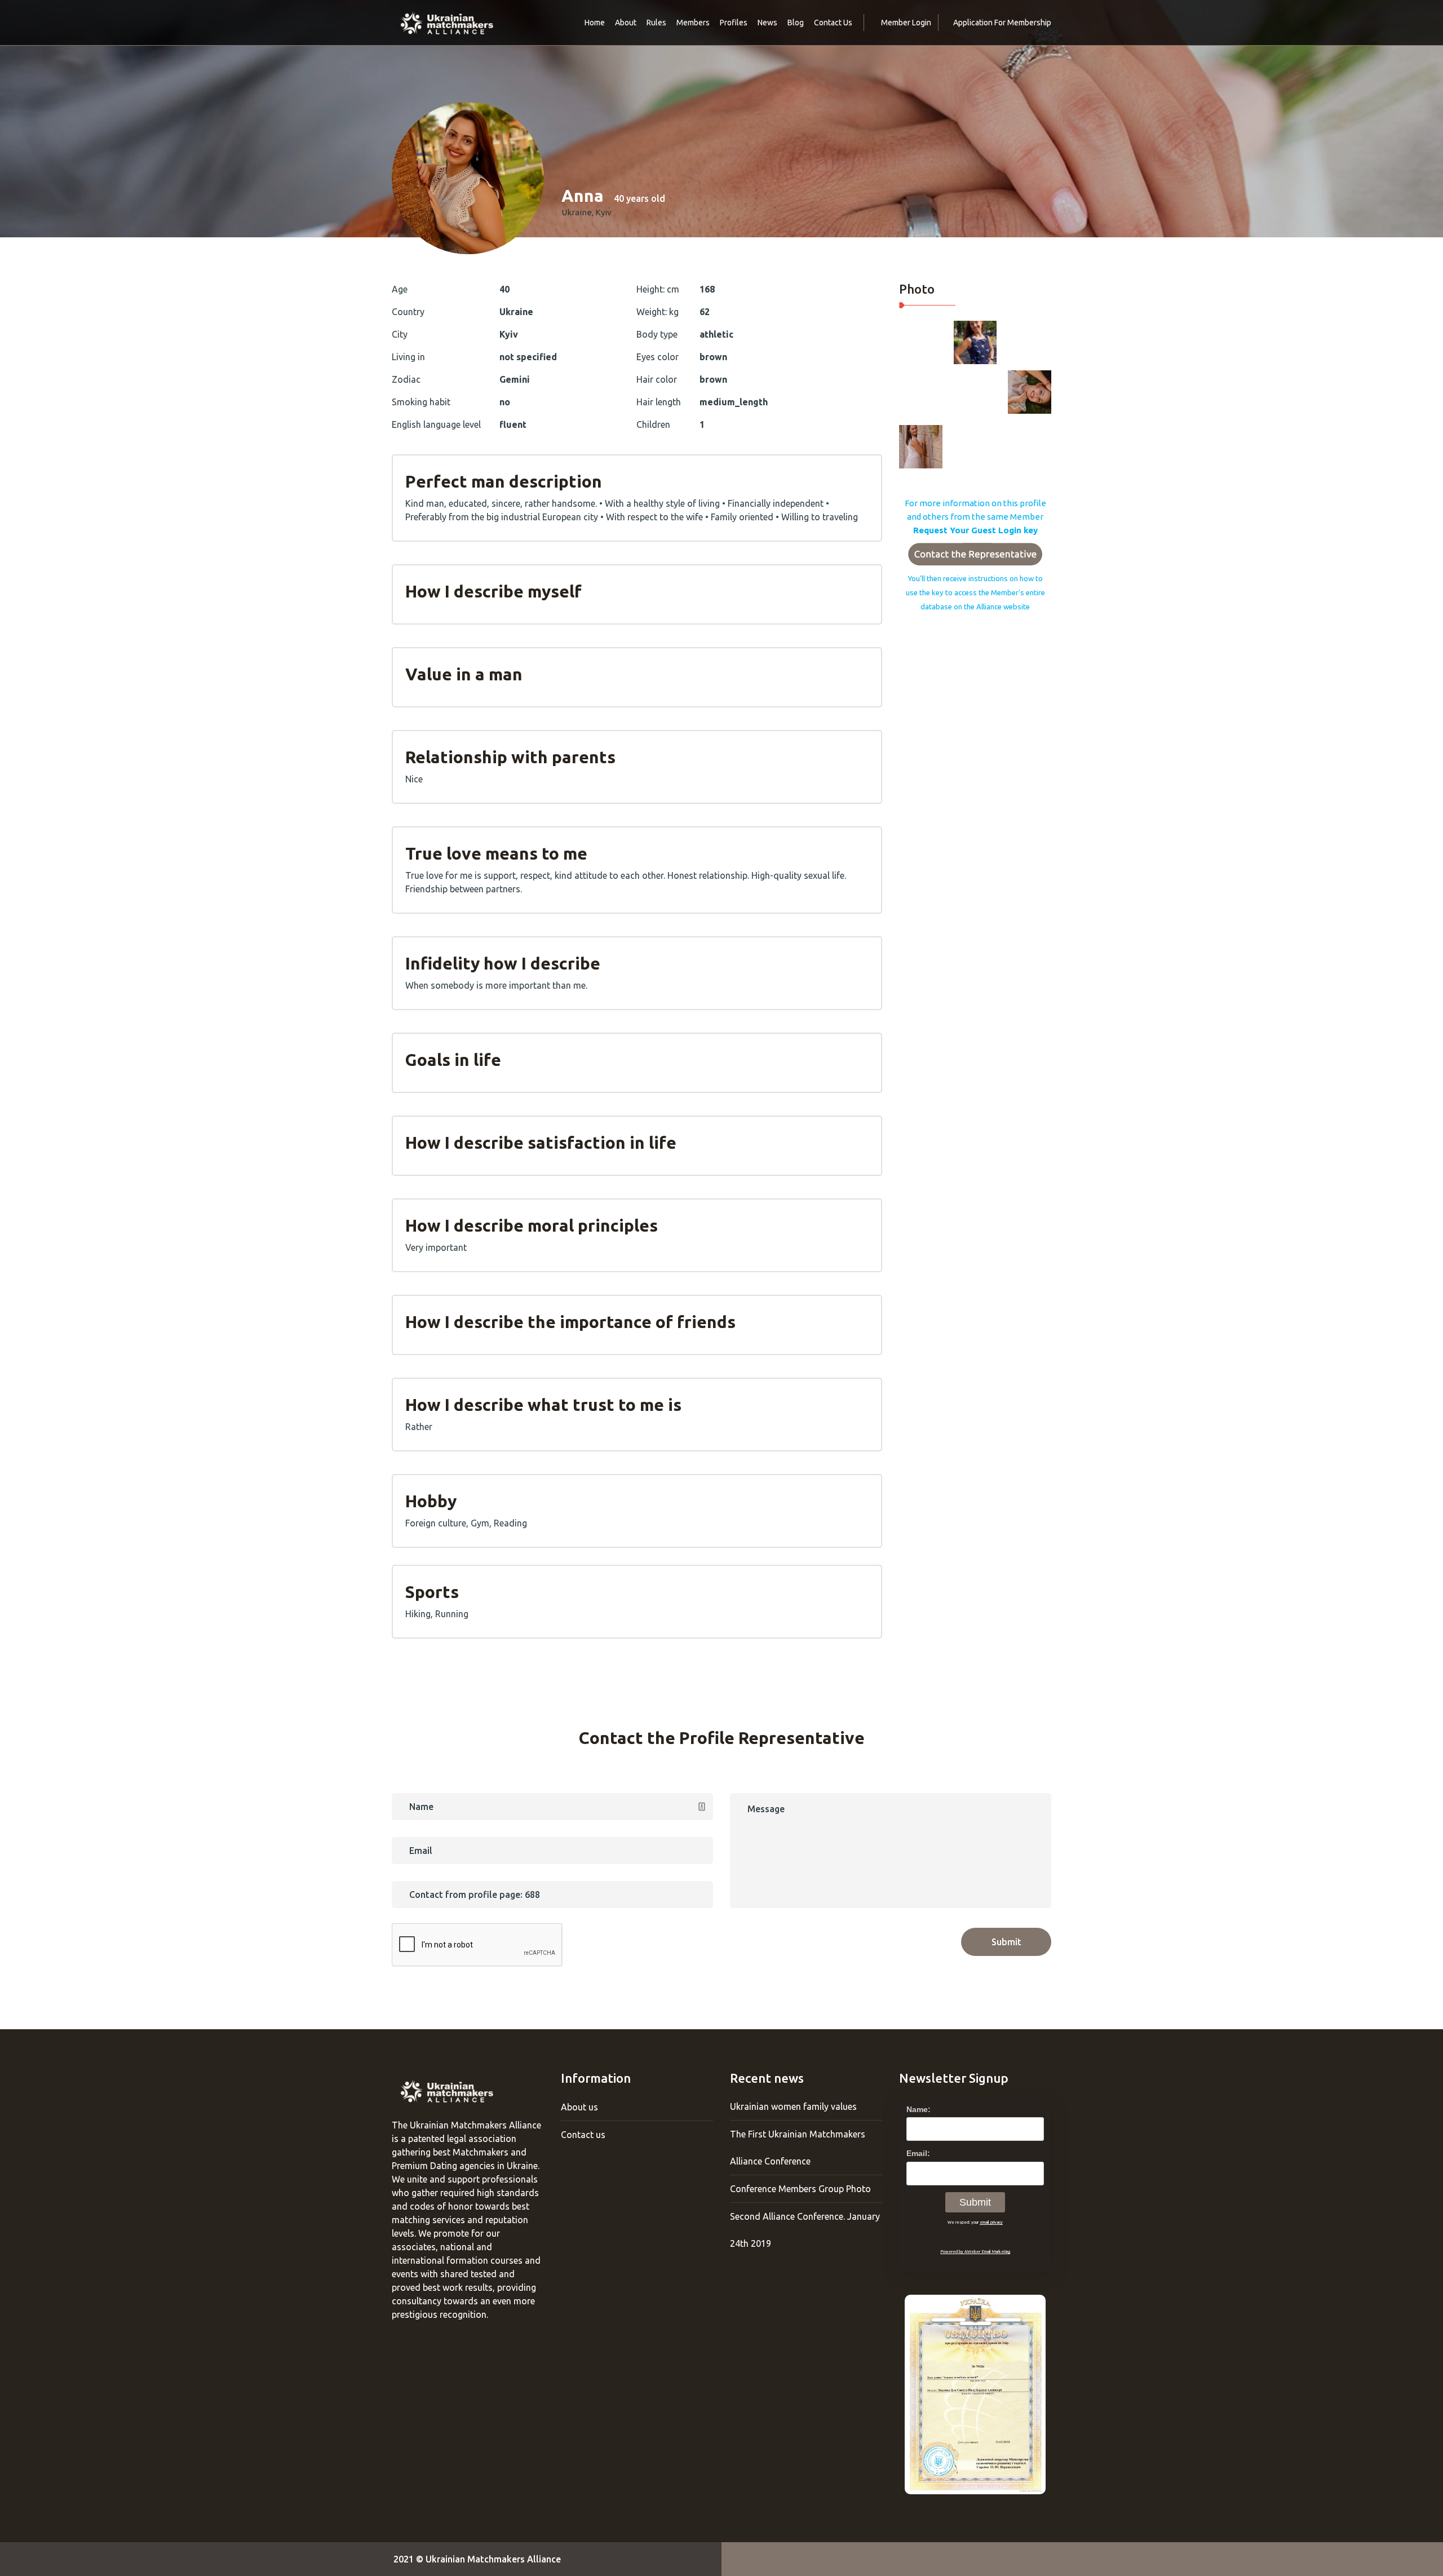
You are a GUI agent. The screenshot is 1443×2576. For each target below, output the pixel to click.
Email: (918, 2153)
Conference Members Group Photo (800, 2189)
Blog (796, 23)
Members (693, 23)
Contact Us (833, 23)
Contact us (583, 2135)
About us (579, 2107)
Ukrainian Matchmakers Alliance (493, 2559)
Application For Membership (1002, 23)
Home (595, 23)
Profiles (734, 23)
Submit (1006, 1942)
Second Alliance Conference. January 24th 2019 (805, 2230)
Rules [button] (656, 23)
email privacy (991, 2222)
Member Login (906, 23)
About (626, 23)
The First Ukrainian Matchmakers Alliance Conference (798, 2148)
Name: (919, 2109)
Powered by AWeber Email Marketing (975, 2251)
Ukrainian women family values (793, 2106)
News (767, 23)
